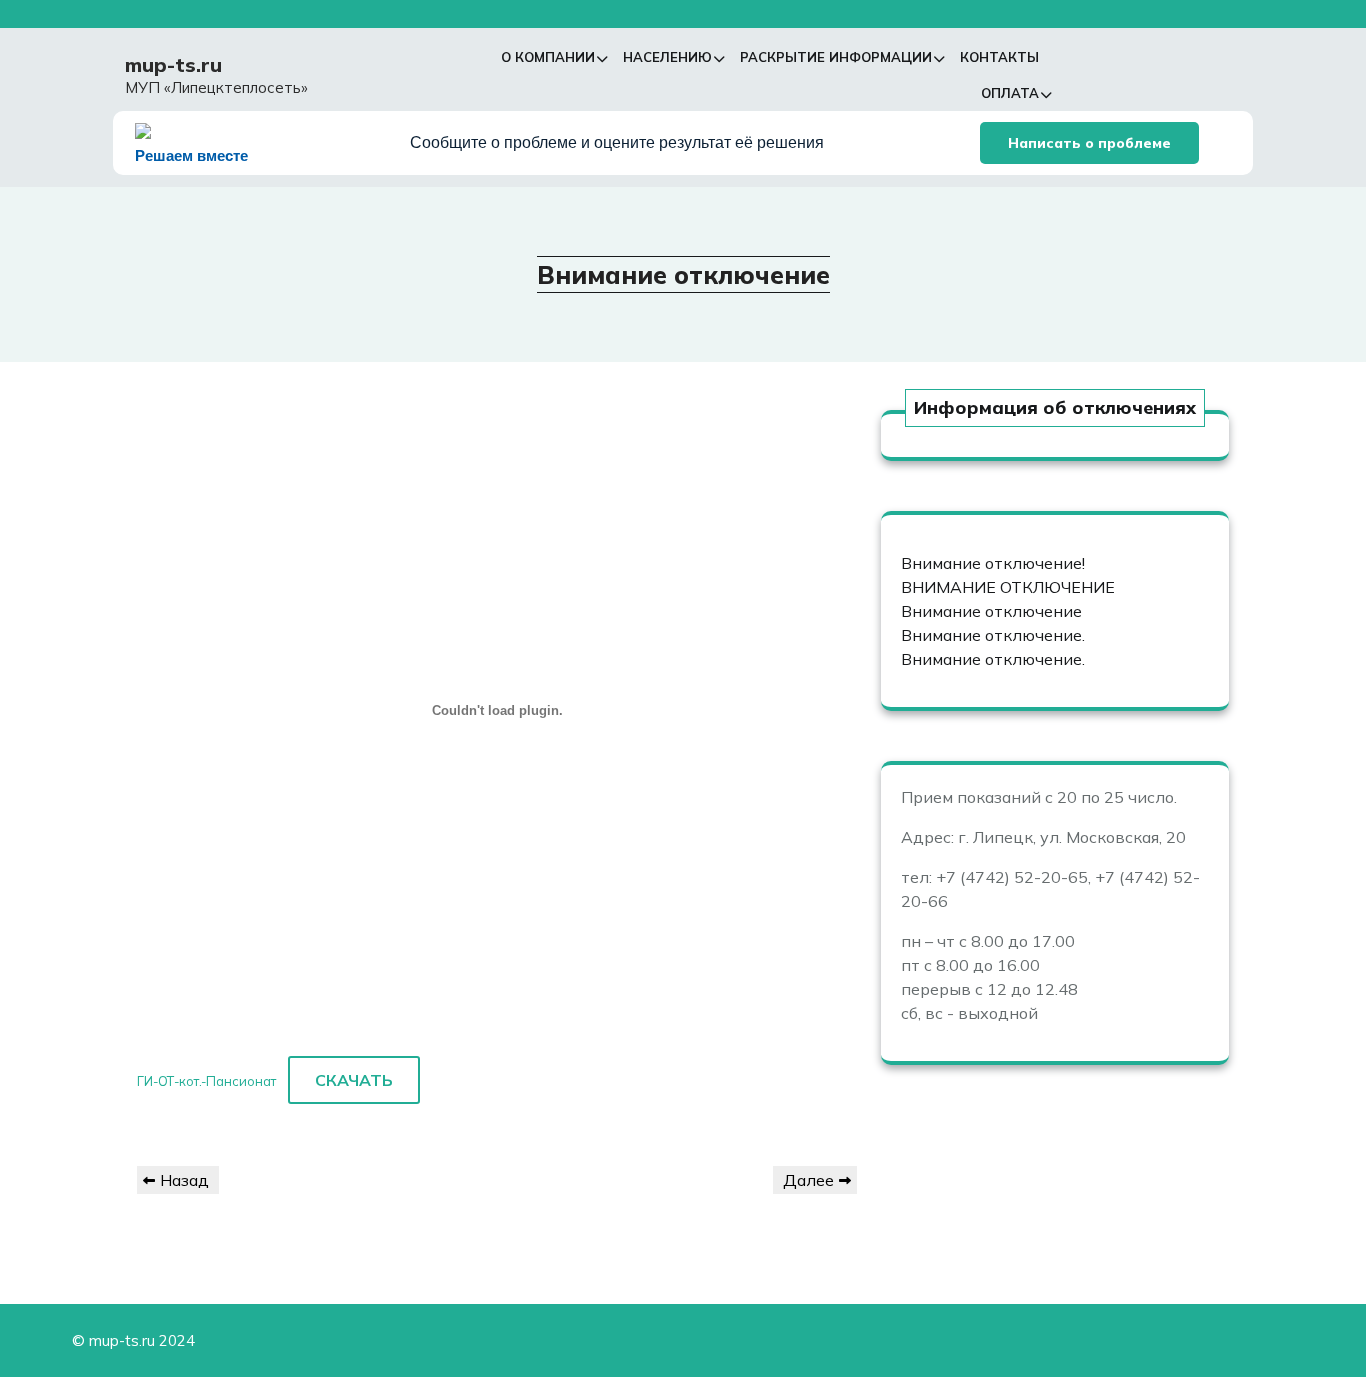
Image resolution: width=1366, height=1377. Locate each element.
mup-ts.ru (173, 64)
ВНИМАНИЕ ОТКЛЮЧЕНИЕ (1008, 587)
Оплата (1010, 93)
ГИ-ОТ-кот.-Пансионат (206, 1081)
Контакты (999, 57)
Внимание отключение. (993, 635)
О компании (548, 57)
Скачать (354, 1080)
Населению (667, 57)
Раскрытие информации (836, 57)
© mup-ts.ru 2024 (133, 1340)
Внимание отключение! (993, 563)
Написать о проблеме (1089, 143)
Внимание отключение (991, 611)
